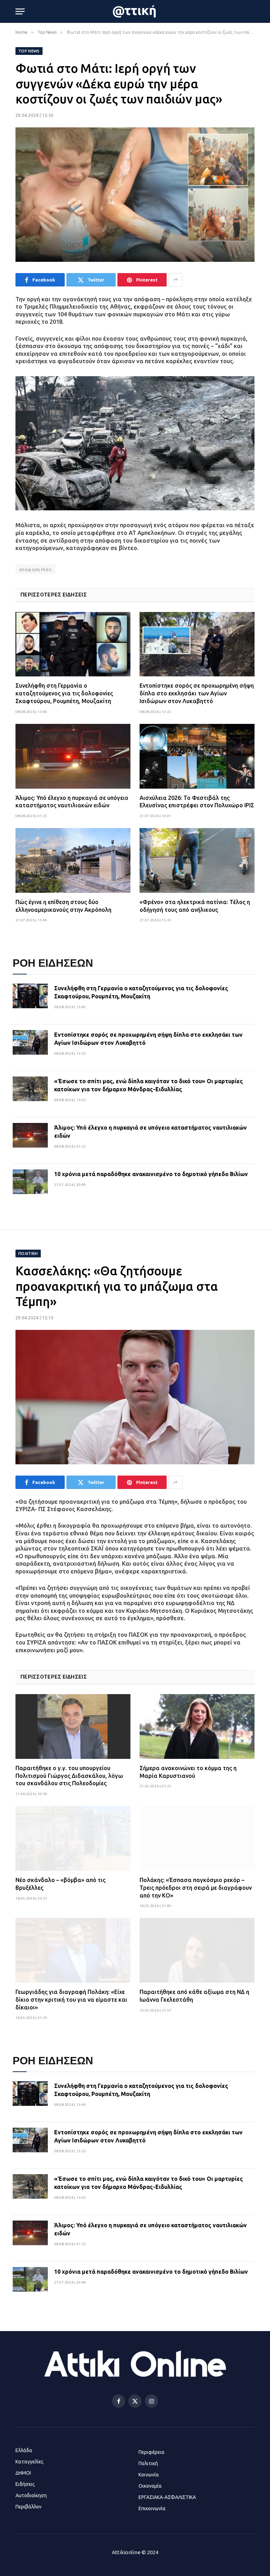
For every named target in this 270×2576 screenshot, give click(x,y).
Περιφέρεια (152, 2452)
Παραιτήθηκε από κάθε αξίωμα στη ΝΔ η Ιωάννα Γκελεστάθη (194, 1996)
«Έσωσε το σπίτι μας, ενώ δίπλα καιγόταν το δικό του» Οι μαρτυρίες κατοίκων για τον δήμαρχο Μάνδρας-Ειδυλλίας (149, 1085)
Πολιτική (28, 1254)
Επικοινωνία (152, 2508)
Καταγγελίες (30, 2462)
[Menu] (20, 11)
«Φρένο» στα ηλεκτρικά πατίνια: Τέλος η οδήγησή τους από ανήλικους (195, 906)
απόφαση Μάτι (36, 569)
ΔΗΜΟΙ (23, 2473)
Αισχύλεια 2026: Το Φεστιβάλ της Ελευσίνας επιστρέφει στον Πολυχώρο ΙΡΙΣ (197, 802)
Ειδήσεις (25, 2484)
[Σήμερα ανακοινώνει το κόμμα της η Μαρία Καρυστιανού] (197, 1726)
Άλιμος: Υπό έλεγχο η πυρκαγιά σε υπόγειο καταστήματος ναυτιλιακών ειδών (72, 802)
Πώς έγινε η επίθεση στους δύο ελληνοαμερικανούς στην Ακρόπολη (63, 906)
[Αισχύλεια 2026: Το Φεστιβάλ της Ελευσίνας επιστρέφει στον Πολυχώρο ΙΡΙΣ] (197, 756)
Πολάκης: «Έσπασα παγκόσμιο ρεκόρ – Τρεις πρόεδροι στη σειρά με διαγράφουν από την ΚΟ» (196, 1888)
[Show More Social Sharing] (175, 280)
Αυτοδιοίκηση (31, 2495)
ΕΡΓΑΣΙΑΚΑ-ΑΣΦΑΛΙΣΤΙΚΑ (167, 2497)
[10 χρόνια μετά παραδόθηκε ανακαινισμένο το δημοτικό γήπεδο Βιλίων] (30, 1187)
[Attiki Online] (135, 11)
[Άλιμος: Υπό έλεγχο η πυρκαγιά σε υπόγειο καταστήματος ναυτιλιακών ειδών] (73, 756)
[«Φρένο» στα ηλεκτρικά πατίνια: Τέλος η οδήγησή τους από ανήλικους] (197, 860)
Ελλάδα (24, 2450)
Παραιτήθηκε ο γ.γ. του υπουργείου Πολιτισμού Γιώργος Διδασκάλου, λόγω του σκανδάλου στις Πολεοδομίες (69, 1776)
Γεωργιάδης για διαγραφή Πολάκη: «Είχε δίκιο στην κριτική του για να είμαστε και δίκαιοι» (71, 2000)
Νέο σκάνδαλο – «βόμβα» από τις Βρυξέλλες (60, 1884)
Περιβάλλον (28, 2507)
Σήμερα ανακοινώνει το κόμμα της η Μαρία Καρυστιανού (188, 1772)
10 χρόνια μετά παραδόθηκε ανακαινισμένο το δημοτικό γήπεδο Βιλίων (151, 1174)
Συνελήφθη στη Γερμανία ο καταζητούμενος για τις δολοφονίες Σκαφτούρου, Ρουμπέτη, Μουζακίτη (64, 693)
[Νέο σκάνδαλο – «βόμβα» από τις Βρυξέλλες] (73, 1838)
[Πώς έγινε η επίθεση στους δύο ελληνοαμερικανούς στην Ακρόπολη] (73, 860)
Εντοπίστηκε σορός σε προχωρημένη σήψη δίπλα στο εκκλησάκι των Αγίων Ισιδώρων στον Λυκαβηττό (197, 693)
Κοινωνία (149, 2475)
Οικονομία (150, 2486)
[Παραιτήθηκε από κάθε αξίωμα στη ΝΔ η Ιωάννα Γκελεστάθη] (197, 1950)
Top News (29, 51)
